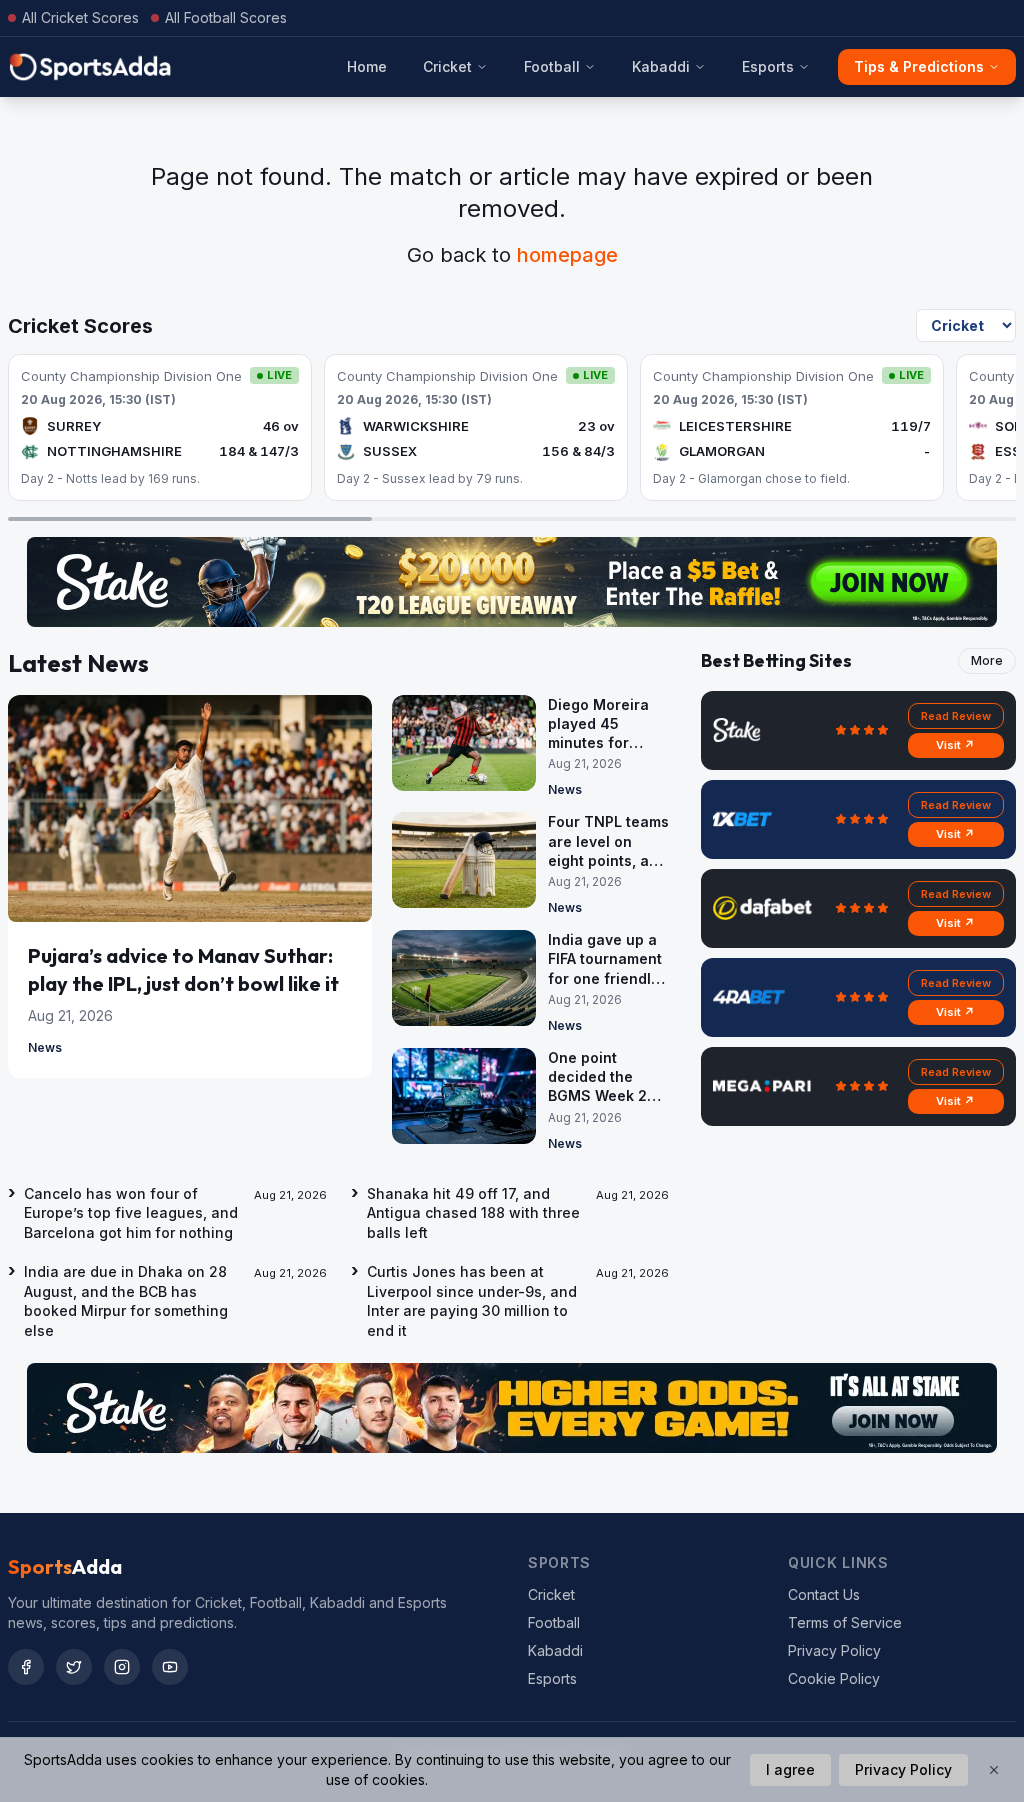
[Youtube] (170, 1667)
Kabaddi (661, 66)
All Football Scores (226, 17)
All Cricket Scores (80, 17)
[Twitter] (74, 1667)
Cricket (447, 66)
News (45, 1047)
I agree (790, 1769)
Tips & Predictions (919, 66)
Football (552, 66)
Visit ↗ (955, 745)
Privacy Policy (834, 1650)
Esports (768, 66)
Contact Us (824, 1594)
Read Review (956, 716)
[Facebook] (26, 1667)
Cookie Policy (834, 1678)
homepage (567, 255)
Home (367, 66)
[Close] (994, 1770)
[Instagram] (122, 1667)
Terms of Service (845, 1622)
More (987, 660)
